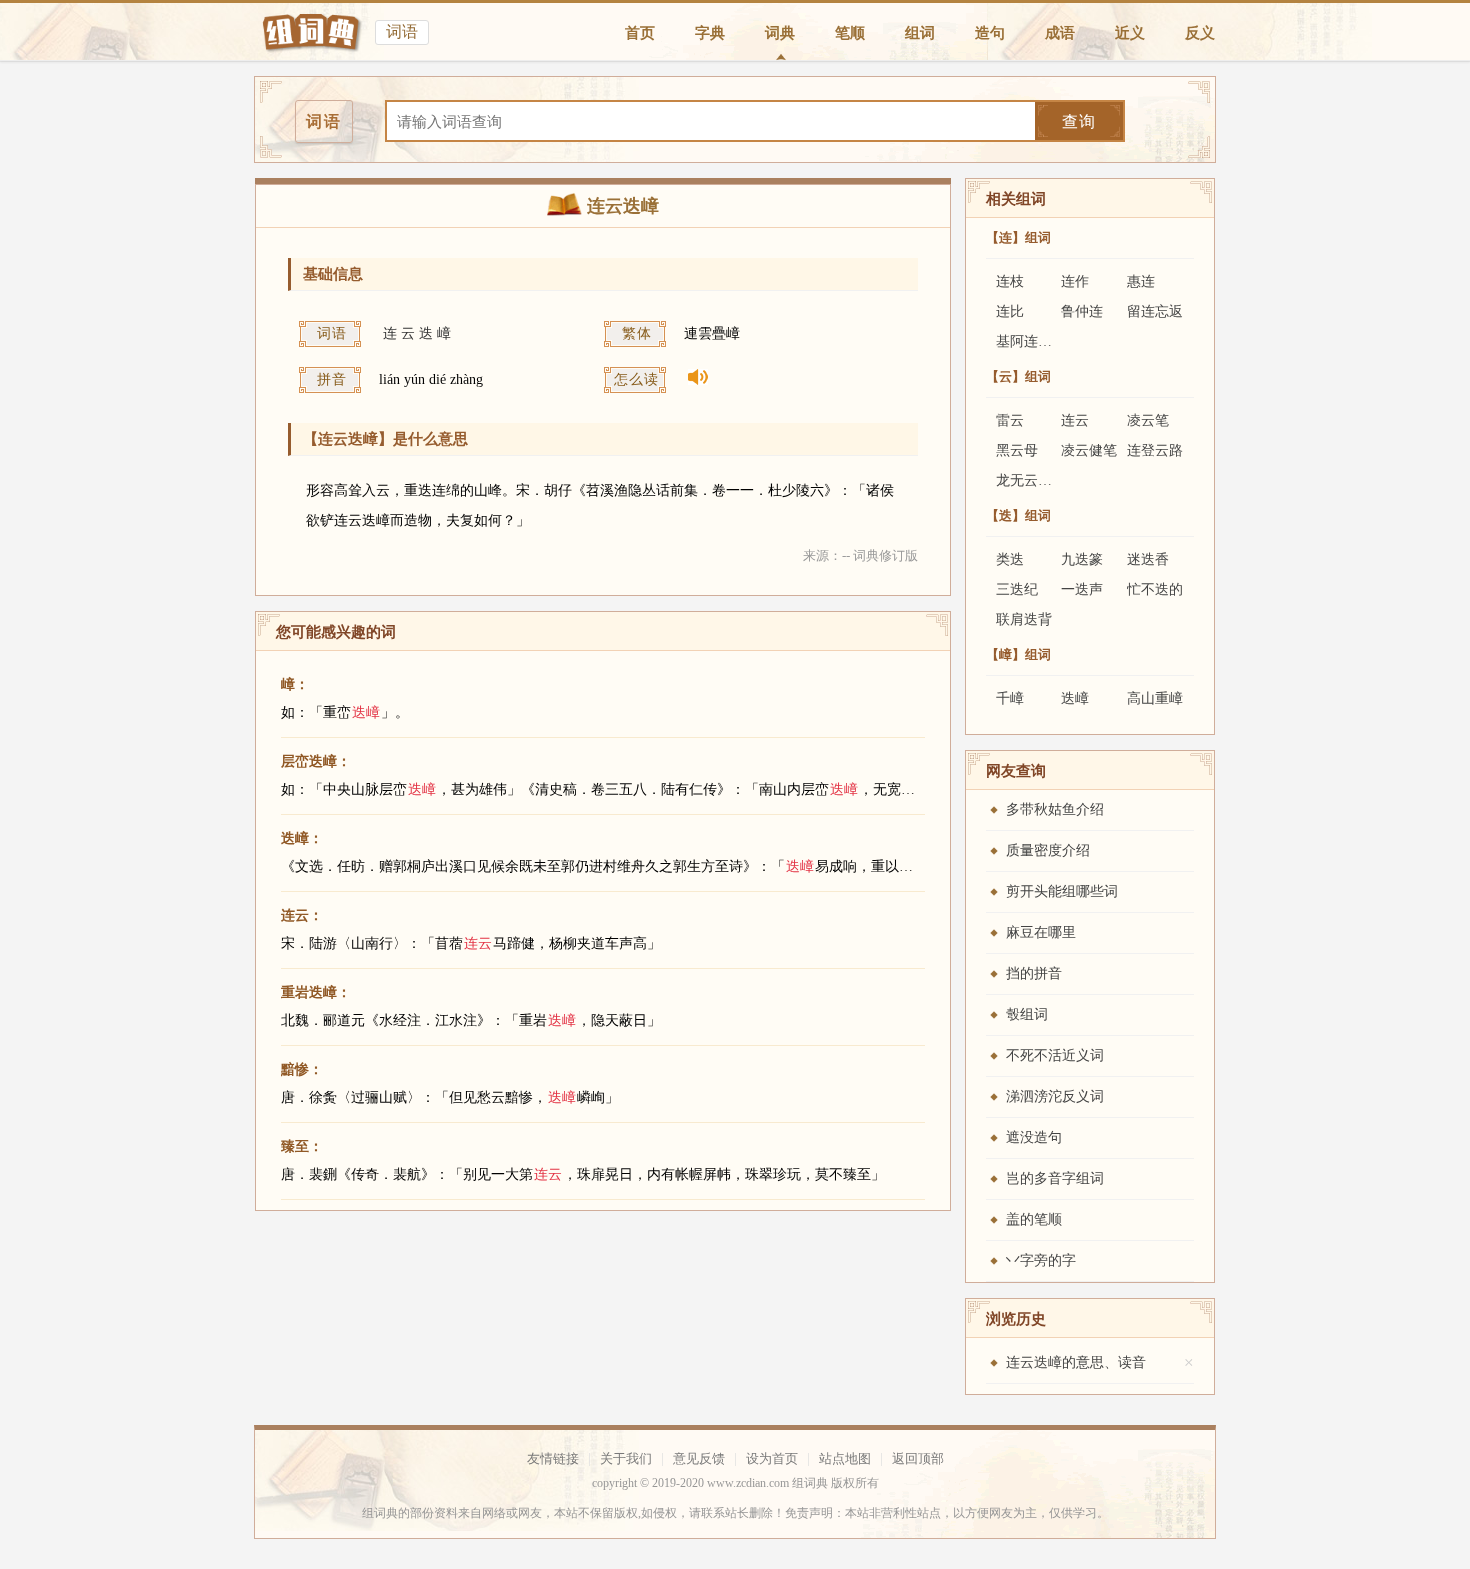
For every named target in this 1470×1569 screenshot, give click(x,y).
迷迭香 (1148, 559)
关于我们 (626, 1458)
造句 (990, 33)
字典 (710, 33)
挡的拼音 (1034, 973)
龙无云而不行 (1038, 480)
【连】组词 (1018, 237)
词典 (780, 33)
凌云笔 (1148, 420)
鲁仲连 (1082, 311)
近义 (1130, 33)
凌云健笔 (1089, 450)
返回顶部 (918, 1458)
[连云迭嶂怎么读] (690, 380)
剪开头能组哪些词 (1062, 891)
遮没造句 (1034, 1137)
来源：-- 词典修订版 (860, 555)
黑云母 (1017, 450)
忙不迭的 (1155, 589)
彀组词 (1027, 1014)
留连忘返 (1155, 311)
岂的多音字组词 (1055, 1178)
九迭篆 (1082, 559)
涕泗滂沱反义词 (1055, 1096)
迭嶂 (1075, 698)
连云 (1075, 420)
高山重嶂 (1155, 698)
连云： (302, 915)
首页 (640, 33)
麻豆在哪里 (1041, 932)
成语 (1060, 33)
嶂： (295, 684)
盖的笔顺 (1034, 1219)
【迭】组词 (1018, 515)
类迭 (1010, 559)
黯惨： (302, 1069)
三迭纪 (1017, 589)
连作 (1075, 281)
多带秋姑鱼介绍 (1055, 809)
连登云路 (1155, 450)
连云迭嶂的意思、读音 (1076, 1362)
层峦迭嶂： (316, 761)
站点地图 (845, 1458)
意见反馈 (699, 1458)
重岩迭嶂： (316, 992)
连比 (1010, 311)
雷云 (1010, 420)
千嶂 (1010, 698)
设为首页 (772, 1458)
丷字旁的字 (1041, 1260)
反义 (1200, 33)
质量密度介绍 (1048, 850)
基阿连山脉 (1031, 341)
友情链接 (553, 1458)
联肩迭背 (1024, 619)
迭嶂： (302, 838)
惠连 (1141, 281)
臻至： (302, 1146)
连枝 (1010, 281)
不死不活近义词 (1055, 1055)
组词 (920, 33)
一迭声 (1082, 589)
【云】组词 (1018, 376)
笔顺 (850, 33)
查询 (1079, 121)
